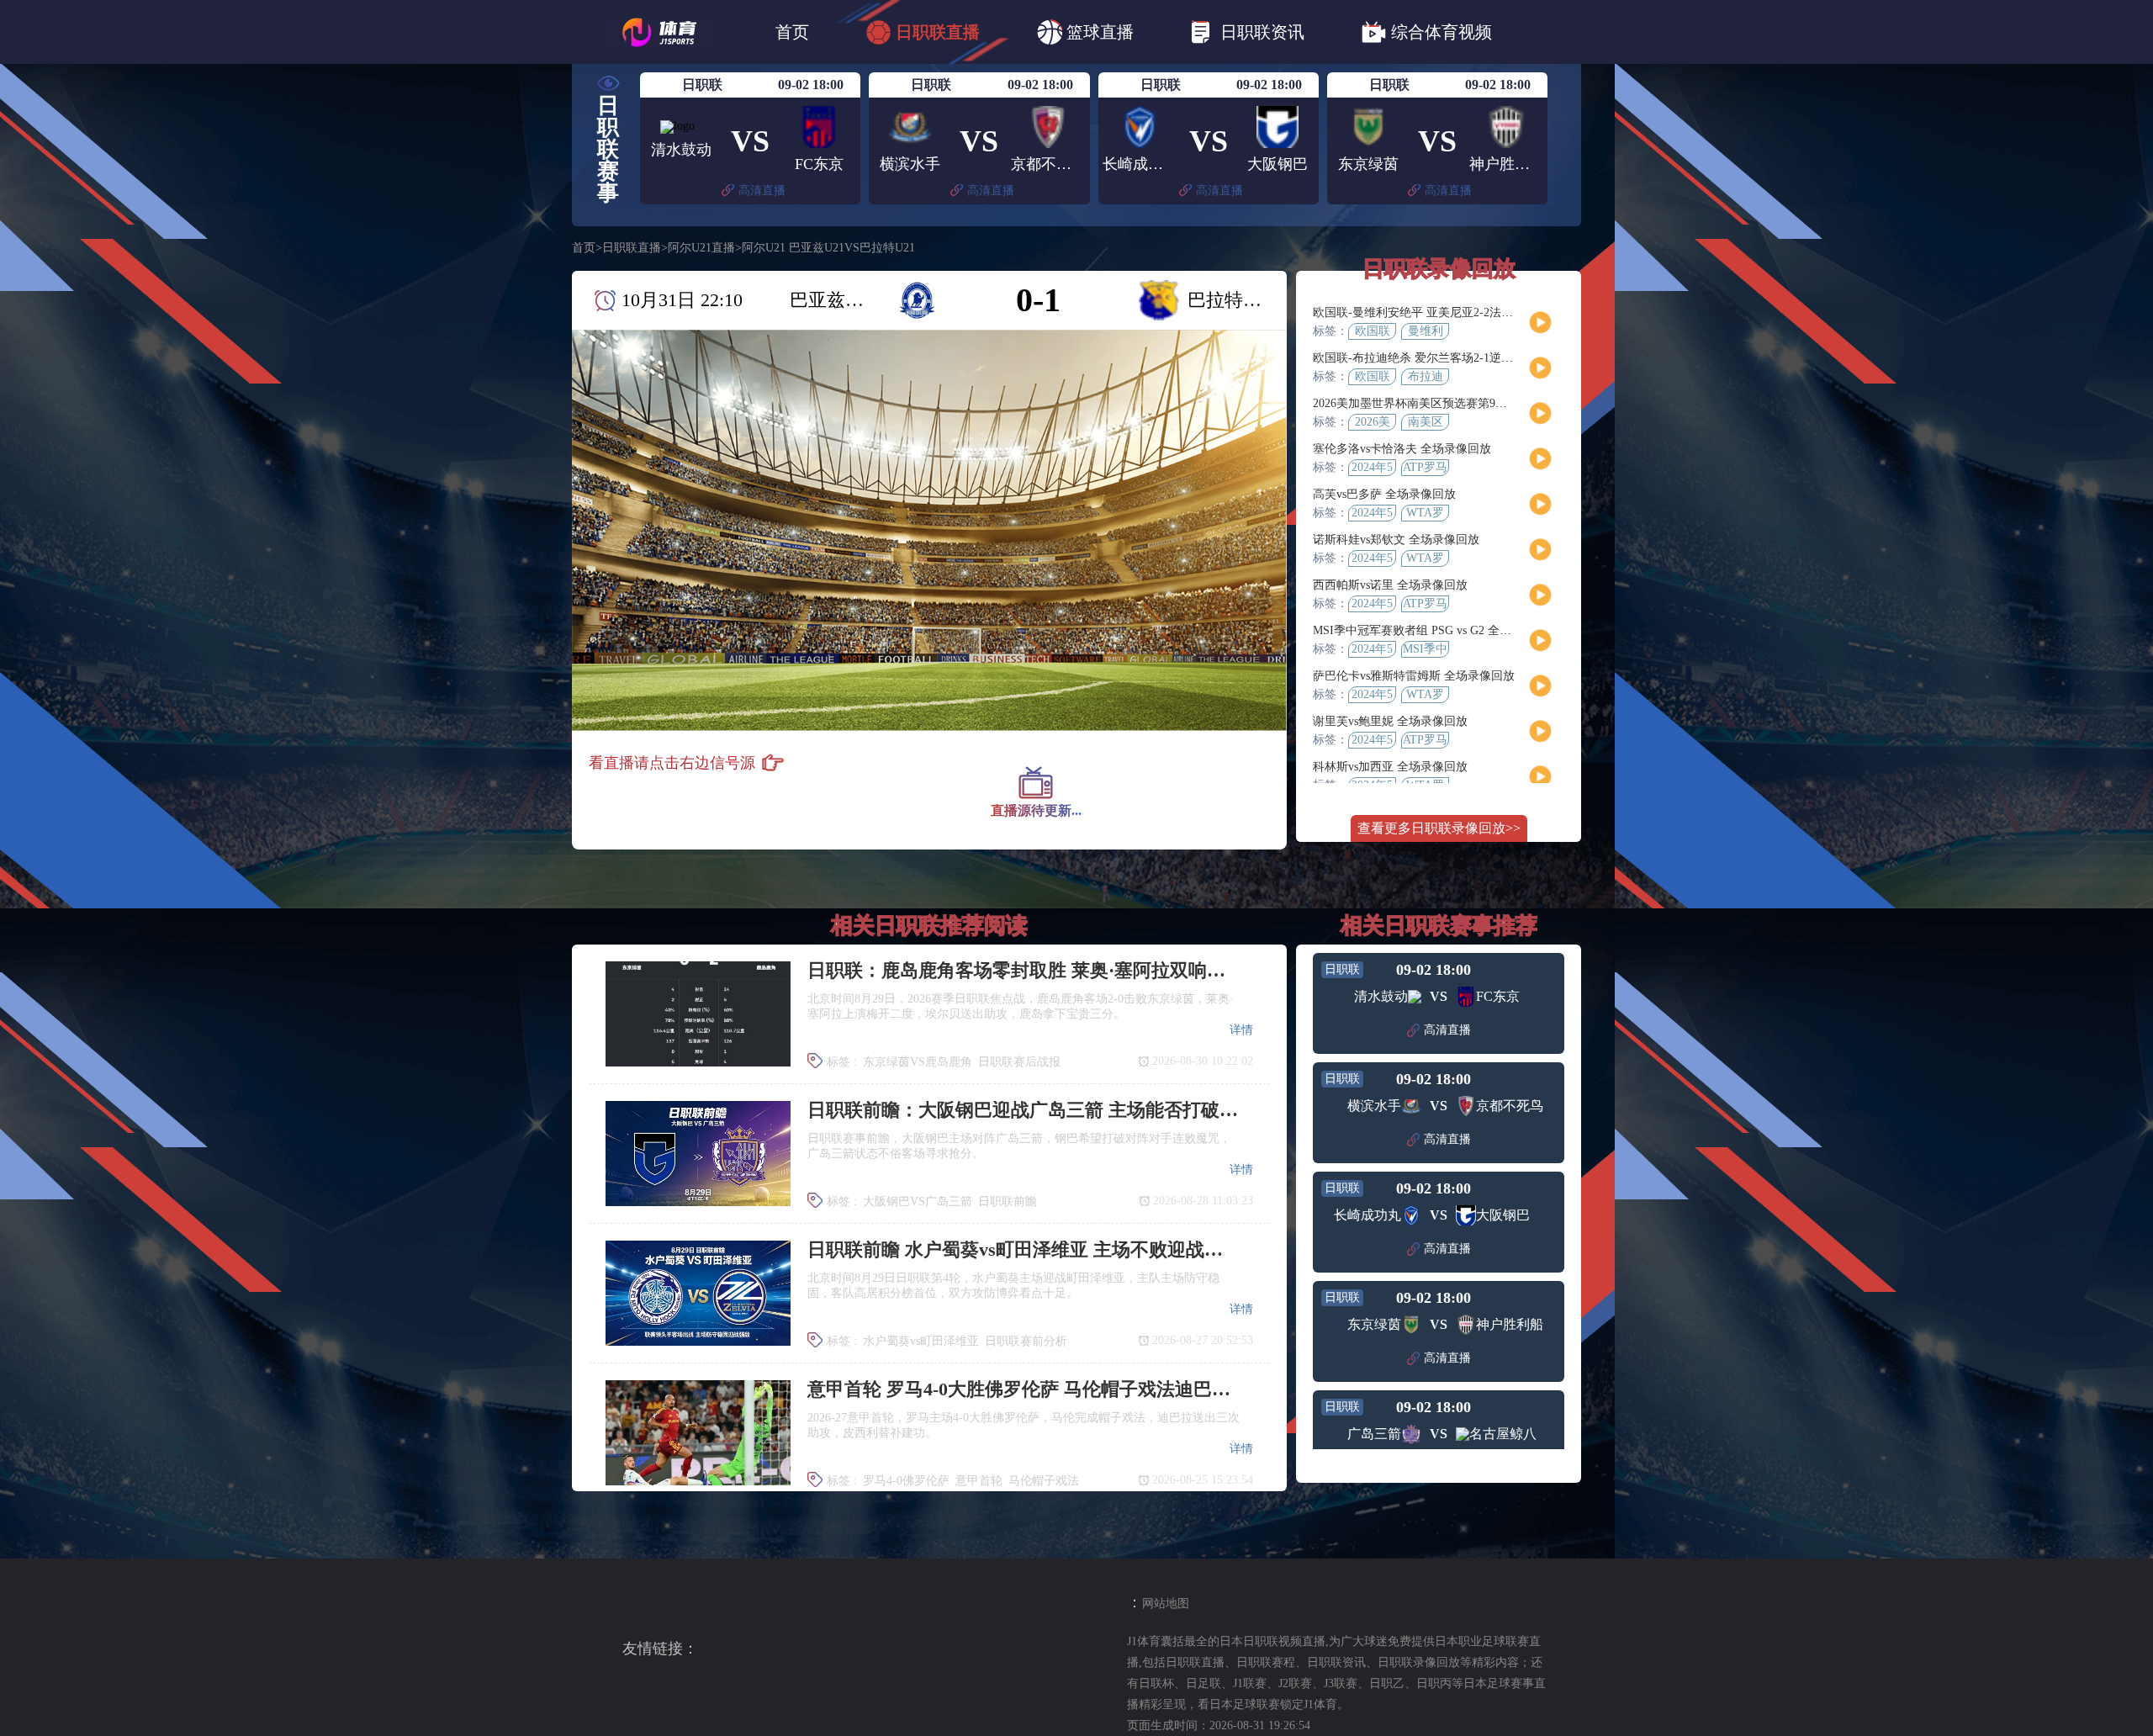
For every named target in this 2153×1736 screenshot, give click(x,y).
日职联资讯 (1262, 32)
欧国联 (1373, 331)
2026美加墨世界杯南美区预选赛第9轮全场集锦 (1434, 403)
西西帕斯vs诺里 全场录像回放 (1390, 585)
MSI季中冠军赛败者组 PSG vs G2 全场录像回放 (1436, 630)
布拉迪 (1426, 376)
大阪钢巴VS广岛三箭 (918, 1201)
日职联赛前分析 (1026, 1341)
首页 (792, 32)
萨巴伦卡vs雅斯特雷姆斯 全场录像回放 (1414, 676)
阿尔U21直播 (701, 248)
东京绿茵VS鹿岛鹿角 (918, 1062)
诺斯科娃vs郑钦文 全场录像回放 (1396, 540)
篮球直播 (1100, 32)
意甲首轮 (979, 1481)
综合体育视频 (1442, 32)
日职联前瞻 (1008, 1201)
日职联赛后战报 (1019, 1062)
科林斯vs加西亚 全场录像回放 (1390, 767)
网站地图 (1166, 1604)
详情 (1241, 1030)
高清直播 (762, 191)
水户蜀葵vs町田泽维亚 (921, 1341)
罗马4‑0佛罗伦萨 (906, 1481)
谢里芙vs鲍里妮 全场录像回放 (1390, 721)
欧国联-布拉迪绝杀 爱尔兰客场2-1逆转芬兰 (1425, 358)
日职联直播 (938, 32)
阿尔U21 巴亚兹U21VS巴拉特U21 (828, 248)
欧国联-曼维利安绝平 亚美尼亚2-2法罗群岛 (1425, 312)
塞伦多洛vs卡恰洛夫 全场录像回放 (1402, 449)
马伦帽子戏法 (1044, 1481)
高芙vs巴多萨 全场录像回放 (1384, 494)
